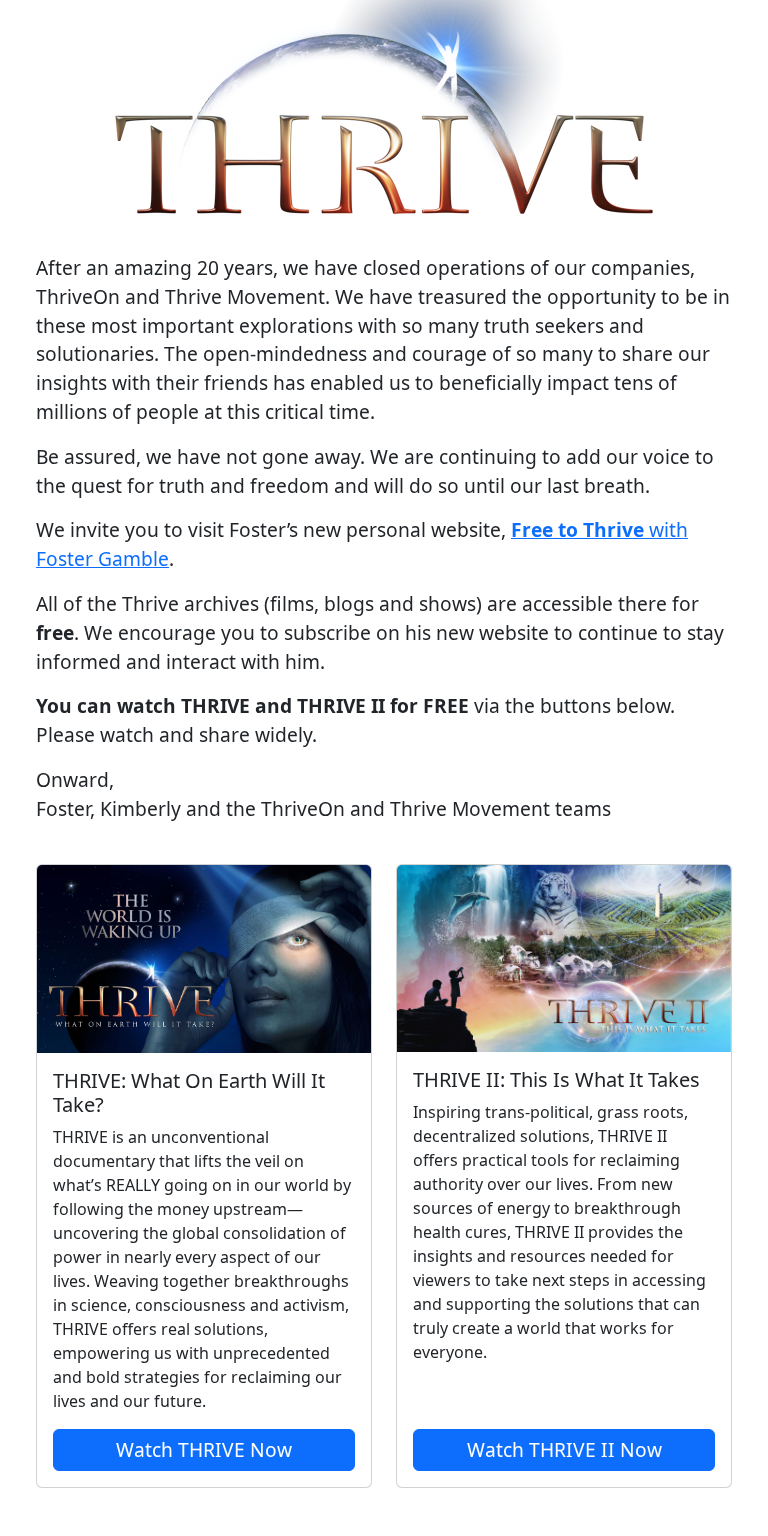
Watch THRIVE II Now (564, 1449)
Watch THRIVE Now (204, 1449)
